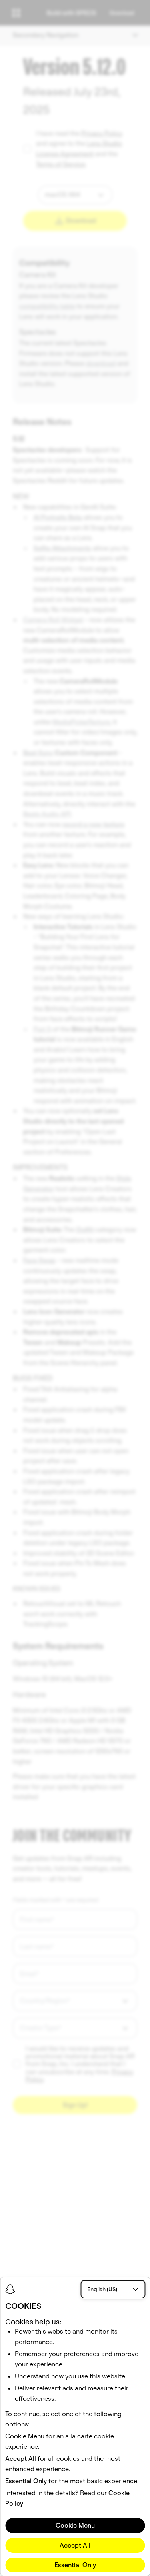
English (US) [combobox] (102, 2289)
